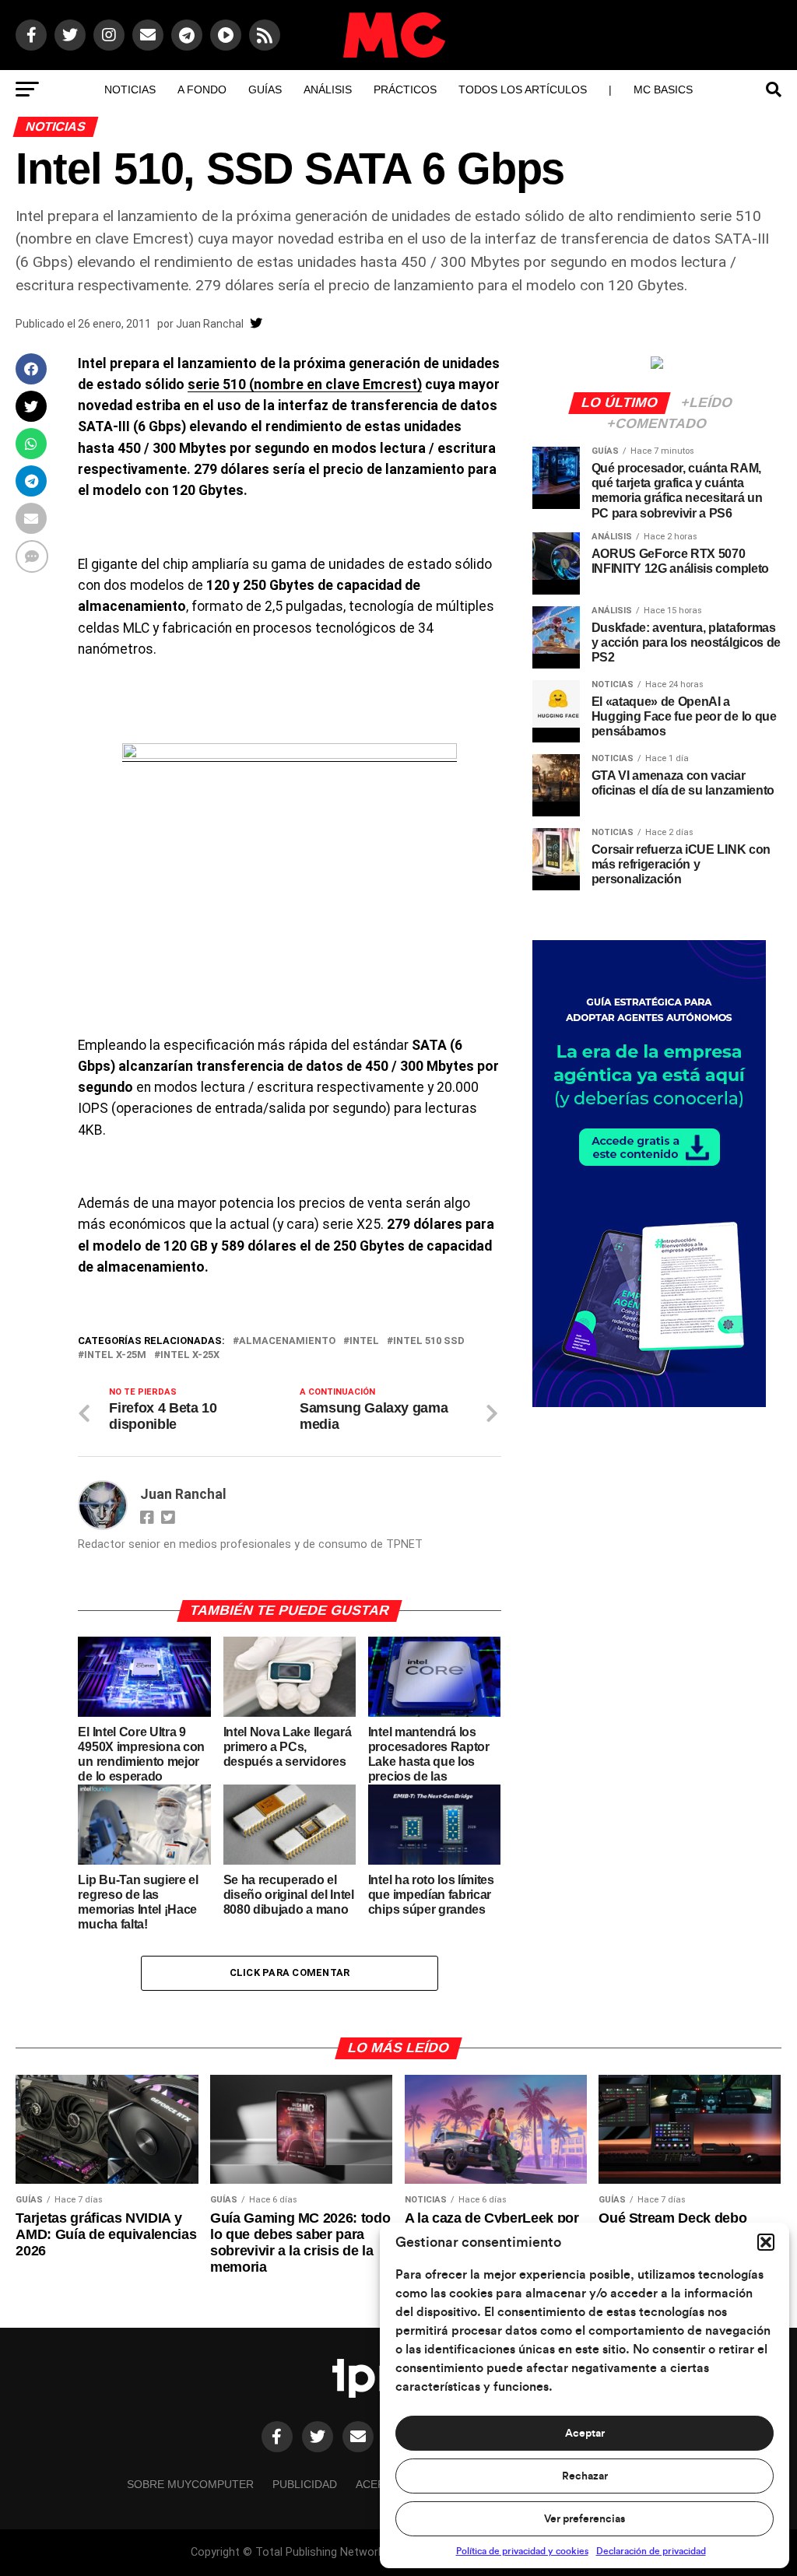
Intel (364, 1341)
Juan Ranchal (210, 324)
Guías (265, 89)
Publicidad (305, 2484)
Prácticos (405, 89)
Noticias (130, 89)
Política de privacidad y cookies (522, 2551)
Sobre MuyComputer (190, 2484)
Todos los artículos (523, 89)
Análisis (328, 89)
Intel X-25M (115, 1355)
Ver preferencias (585, 2519)
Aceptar (585, 2434)
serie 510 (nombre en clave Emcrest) (305, 384)
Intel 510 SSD (429, 1341)
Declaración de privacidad (651, 2551)
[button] (766, 2242)
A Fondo (202, 89)
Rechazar (585, 2476)
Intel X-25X (190, 1355)
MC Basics (663, 89)
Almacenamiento (287, 1341)
